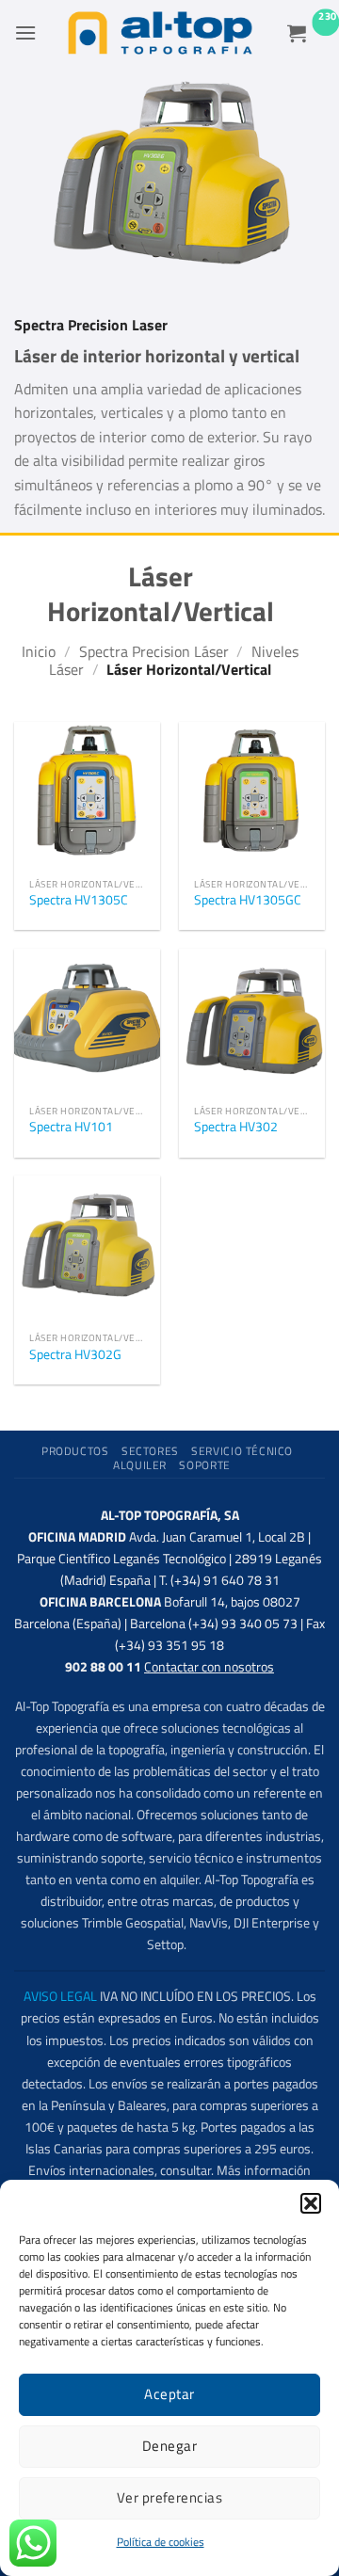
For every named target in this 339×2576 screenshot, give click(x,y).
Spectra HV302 (236, 1128)
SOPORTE (204, 1465)
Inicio (39, 651)
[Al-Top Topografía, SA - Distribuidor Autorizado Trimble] (160, 33)
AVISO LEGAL (60, 1996)
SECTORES (150, 1451)
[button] (311, 2203)
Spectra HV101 (71, 1128)
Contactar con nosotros (209, 1667)
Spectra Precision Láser (154, 651)
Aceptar (169, 2394)
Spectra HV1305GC (248, 901)
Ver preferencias (169, 2497)
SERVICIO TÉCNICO (242, 1451)
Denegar (169, 2446)
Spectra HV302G (75, 1355)
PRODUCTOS (75, 1451)
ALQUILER (140, 1465)
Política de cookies (161, 2542)
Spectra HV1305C (79, 901)
